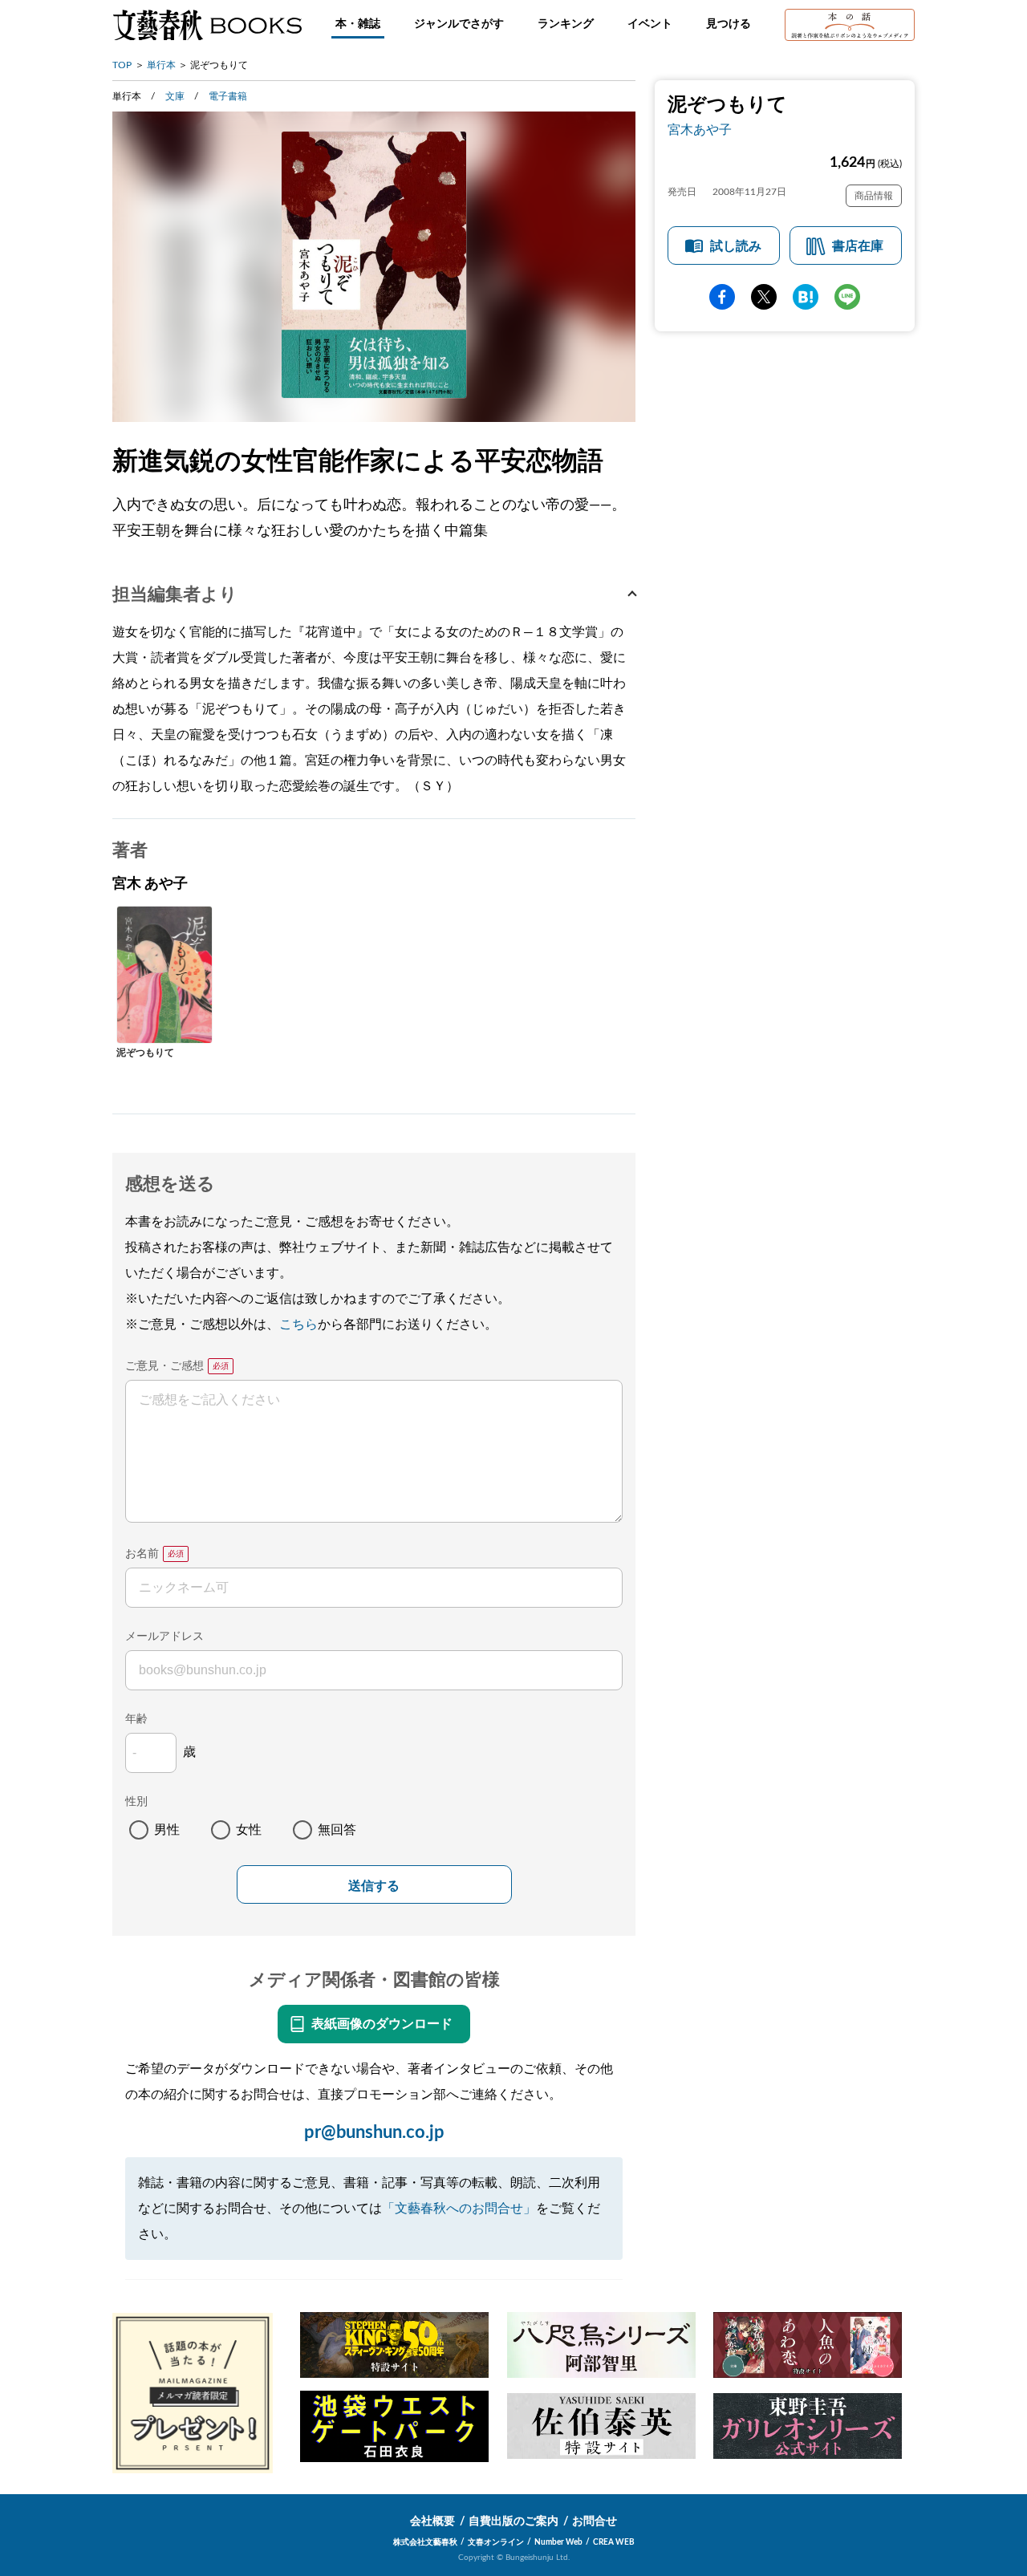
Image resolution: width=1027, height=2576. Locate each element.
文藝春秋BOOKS (207, 25)
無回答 (337, 1830)
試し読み (736, 246)
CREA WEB (614, 2542)
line (847, 297)
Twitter (764, 297)
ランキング (566, 24)
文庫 (175, 96)
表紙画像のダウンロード (382, 2024)
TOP (122, 65)
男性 (167, 1830)
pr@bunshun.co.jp (374, 2132)
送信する (374, 1886)
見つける (729, 24)
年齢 (136, 1719)
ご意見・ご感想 (164, 1366)
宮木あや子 (700, 130)
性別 (136, 1802)
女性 (249, 1830)
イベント (650, 24)
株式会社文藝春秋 (425, 2542)
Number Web (558, 2542)
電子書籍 (228, 96)
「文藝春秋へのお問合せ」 (459, 2209)
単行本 (161, 65)
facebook (722, 297)
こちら (298, 1325)
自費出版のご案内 (513, 2521)
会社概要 (432, 2521)
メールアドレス (164, 1637)
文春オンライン (496, 2542)
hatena (806, 297)
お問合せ (595, 2521)
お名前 (142, 1554)
